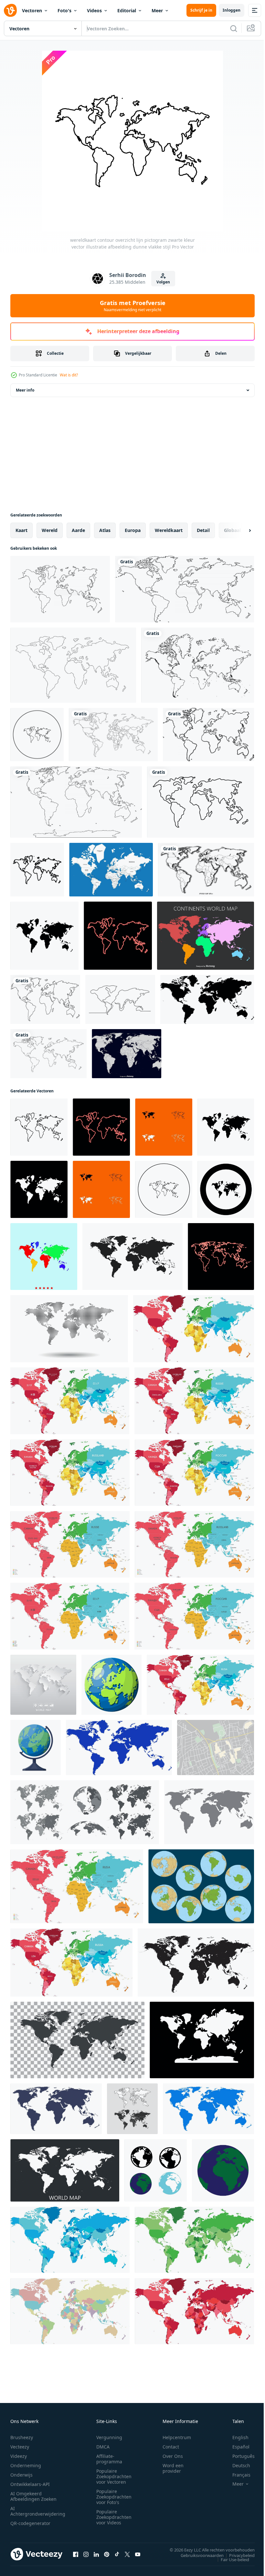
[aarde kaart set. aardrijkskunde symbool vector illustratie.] (132, 2109)
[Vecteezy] (10, 10)
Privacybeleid (237, 2555)
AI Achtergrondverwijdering (38, 2511)
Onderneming (26, 2465)
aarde (78, 530)
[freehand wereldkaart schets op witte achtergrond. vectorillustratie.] (208, 735)
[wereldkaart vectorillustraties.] (43, 1685)
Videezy (19, 2456)
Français (237, 2475)
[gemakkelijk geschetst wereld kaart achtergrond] (48, 1054)
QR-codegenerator (30, 2523)
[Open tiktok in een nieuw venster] (117, 2554)
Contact (171, 2447)
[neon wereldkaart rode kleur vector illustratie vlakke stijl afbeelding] (118, 936)
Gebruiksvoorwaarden (197, 2555)
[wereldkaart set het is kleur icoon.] (44, 1257)
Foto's (64, 10)
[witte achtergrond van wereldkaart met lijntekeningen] (113, 735)
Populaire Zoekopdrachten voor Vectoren (114, 2476)
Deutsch (236, 2465)
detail (203, 530)
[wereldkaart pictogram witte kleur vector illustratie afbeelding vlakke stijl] (39, 1189)
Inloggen (232, 10)
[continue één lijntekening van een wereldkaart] (120, 999)
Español (236, 2447)
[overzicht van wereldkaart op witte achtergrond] (60, 589)
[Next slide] (239, 530)
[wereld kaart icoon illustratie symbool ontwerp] (156, 2170)
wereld (50, 530)
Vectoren (32, 10)
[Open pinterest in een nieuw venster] (107, 2554)
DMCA (103, 2447)
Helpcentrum (177, 2437)
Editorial (127, 10)
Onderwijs (21, 2475)
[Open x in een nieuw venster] (127, 2554)
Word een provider (173, 2468)
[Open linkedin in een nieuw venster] (96, 2554)
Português (239, 2456)
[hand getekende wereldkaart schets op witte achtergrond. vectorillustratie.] (45, 999)
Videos (94, 10)
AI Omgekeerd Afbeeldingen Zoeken (33, 2496)
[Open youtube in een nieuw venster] (138, 2554)
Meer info (25, 390)
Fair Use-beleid (230, 2559)
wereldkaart (169, 530)
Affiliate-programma (109, 2459)
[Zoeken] (234, 28)
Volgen (163, 282)
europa (133, 530)
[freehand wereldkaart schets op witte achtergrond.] (185, 589)
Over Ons (173, 2456)
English (236, 2437)
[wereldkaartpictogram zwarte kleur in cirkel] (37, 735)
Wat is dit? (69, 375)
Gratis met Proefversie (133, 306)
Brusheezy (22, 2437)
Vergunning (109, 2437)
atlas (105, 530)
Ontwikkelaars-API (30, 2484)
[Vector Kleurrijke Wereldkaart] (206, 936)
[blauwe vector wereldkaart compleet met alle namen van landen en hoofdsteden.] (111, 870)
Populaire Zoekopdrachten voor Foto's (114, 2497)
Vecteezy (20, 2447)
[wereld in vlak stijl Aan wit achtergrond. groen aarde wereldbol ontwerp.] (132, 1257)
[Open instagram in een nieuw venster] (86, 2554)
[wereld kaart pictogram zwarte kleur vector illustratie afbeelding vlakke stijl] (44, 936)
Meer (157, 10)
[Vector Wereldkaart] (127, 1054)
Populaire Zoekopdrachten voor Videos (114, 2517)
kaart (21, 530)
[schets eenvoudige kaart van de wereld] (198, 665)
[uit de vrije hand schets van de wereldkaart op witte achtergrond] (76, 802)
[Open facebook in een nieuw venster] (76, 2554)
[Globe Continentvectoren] (201, 1886)
